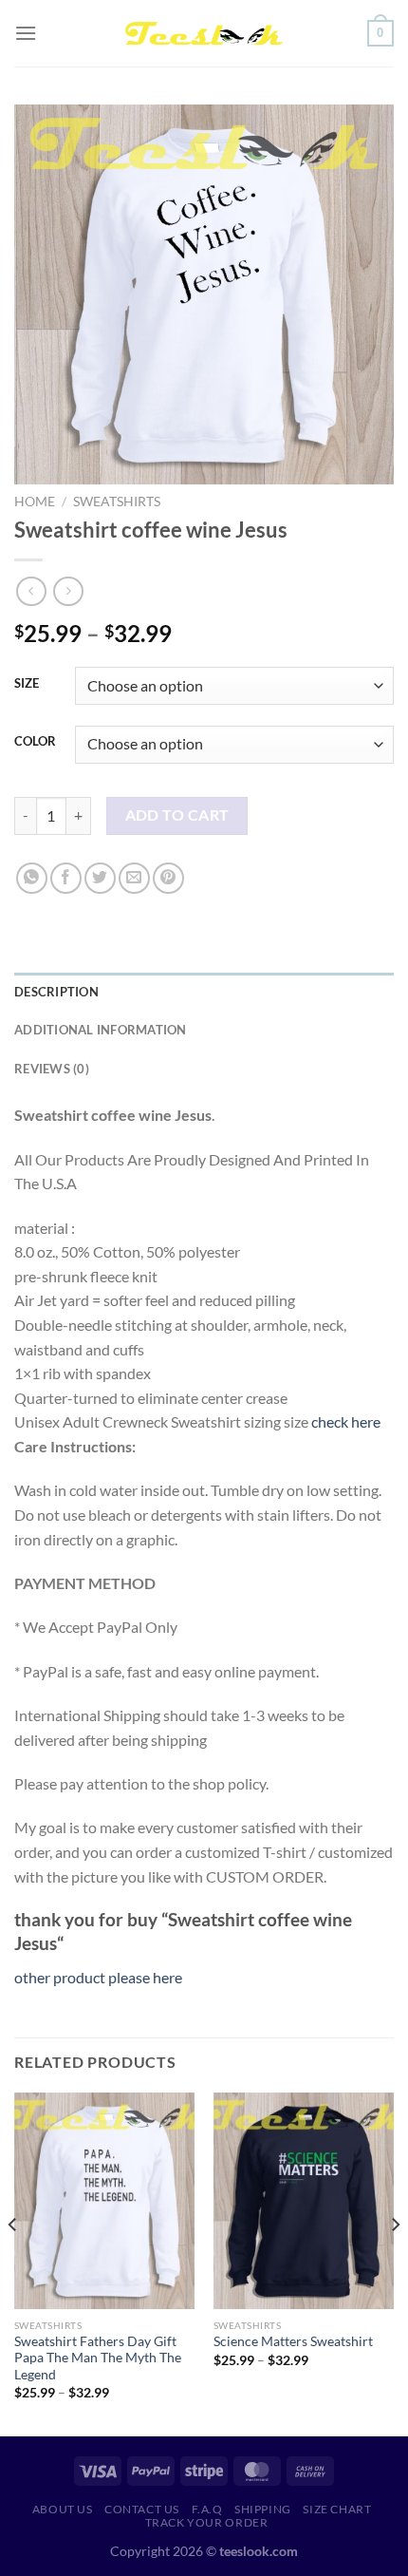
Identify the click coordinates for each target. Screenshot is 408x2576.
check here (346, 1421)
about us (63, 2509)
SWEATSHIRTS (117, 502)
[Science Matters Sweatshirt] (304, 2201)
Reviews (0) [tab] (52, 1069)
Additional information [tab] (101, 1030)
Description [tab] (56, 992)
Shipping (263, 2509)
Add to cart (177, 815)
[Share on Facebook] (66, 878)
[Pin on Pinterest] (168, 878)
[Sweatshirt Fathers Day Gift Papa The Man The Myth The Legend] (104, 2201)
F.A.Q (207, 2509)
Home (35, 502)
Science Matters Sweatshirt (293, 2341)
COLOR (35, 742)
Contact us (142, 2509)
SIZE (27, 684)
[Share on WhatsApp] (32, 878)
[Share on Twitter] (100, 878)
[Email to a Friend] (134, 878)
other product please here (98, 1977)
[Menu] (26, 33)
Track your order (207, 2522)
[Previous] (13, 2263)
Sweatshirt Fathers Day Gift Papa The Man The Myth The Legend (98, 2358)
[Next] (395, 2263)
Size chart (337, 2509)
